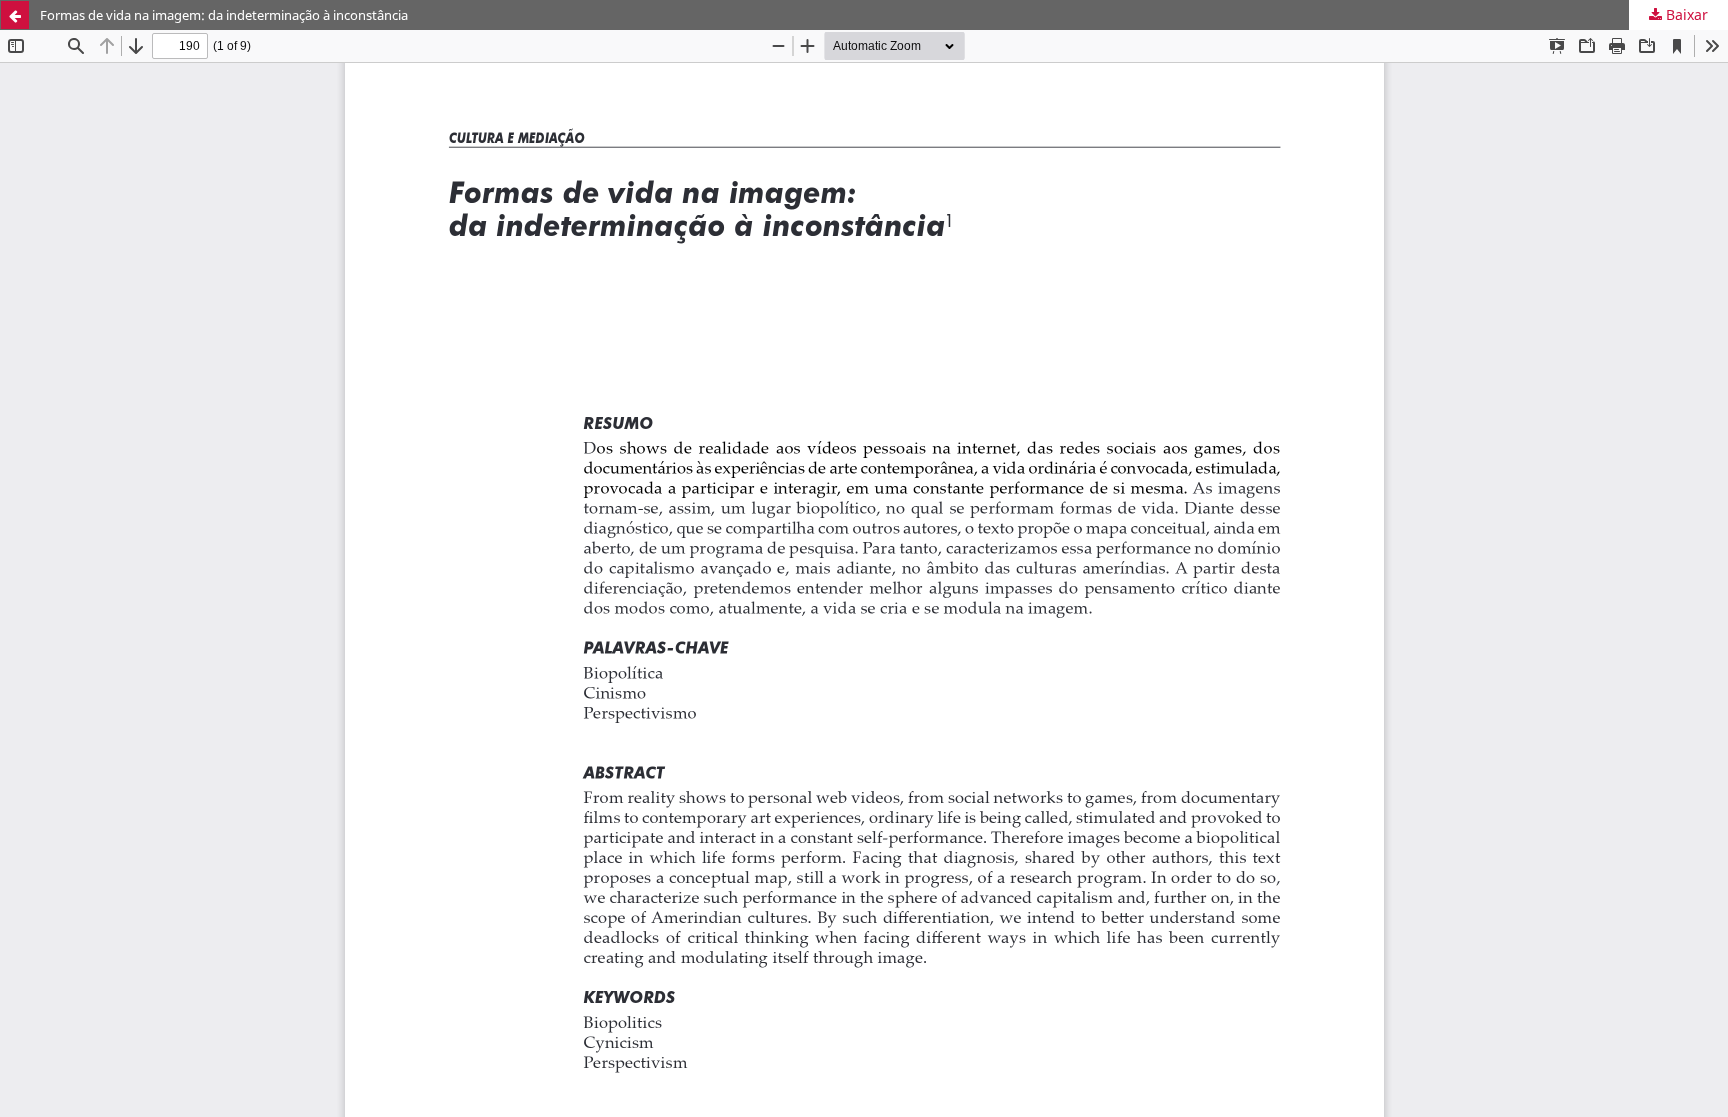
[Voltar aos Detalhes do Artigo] (15, 15)
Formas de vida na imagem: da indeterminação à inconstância (224, 15)
